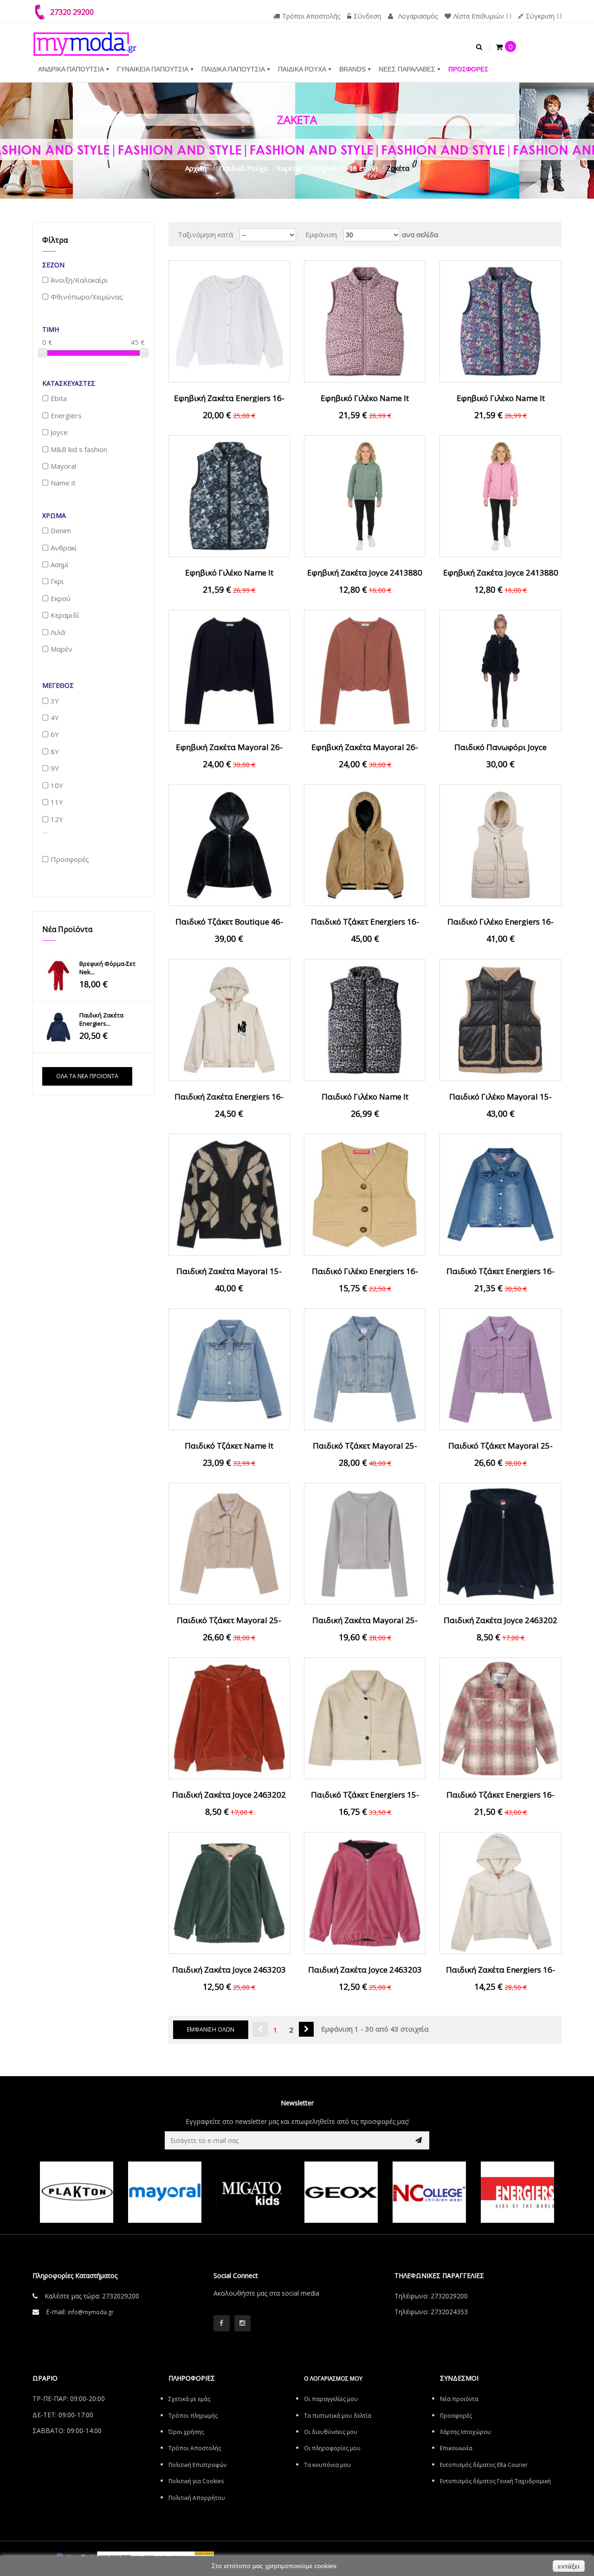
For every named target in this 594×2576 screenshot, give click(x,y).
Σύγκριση (540, 16)
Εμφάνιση (321, 234)
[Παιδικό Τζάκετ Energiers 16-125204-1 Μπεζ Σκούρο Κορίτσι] (365, 844)
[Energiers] (517, 2192)
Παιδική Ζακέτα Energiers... (101, 1019)
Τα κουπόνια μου (327, 2465)
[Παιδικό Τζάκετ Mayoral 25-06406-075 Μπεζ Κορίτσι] (229, 1543)
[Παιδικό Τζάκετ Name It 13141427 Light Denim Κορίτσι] (229, 1368)
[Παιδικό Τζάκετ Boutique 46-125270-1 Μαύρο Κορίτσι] (229, 844)
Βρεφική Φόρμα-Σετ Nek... (107, 968)
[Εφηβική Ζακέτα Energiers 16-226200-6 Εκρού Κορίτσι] (229, 321)
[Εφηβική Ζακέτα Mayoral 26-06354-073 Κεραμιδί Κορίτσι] (365, 670)
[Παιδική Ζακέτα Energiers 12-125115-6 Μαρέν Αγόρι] (58, 1027)
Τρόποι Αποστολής (311, 16)
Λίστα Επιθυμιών (479, 16)
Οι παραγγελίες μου (331, 2399)
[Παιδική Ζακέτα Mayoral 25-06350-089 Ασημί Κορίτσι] (365, 1543)
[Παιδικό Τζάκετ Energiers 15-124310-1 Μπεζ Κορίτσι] (365, 1717)
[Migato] (253, 2192)
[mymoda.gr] (85, 39)
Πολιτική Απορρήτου (197, 2498)
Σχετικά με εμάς (189, 2399)
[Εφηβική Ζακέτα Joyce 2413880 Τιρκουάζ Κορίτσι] (365, 495)
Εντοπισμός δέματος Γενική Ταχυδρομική (495, 2481)
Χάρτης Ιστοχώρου (465, 2432)
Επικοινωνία (456, 2448)
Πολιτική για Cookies (196, 2481)
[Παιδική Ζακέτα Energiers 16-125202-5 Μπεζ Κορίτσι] (229, 1019)
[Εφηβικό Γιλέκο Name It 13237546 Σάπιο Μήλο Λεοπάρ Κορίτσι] (365, 321)
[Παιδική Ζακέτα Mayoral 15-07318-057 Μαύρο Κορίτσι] (229, 1194)
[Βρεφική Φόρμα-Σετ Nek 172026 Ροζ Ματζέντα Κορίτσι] (58, 976)
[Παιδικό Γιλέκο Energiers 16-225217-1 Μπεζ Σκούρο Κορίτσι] (365, 1194)
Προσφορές (456, 2416)
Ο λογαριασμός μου (333, 2379)
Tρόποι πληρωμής (193, 2416)
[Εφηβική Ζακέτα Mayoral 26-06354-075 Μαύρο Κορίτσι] (229, 670)
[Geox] (341, 2192)
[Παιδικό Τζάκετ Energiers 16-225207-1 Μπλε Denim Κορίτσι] (500, 1194)
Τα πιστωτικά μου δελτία (338, 2416)
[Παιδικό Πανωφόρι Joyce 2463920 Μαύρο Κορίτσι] (500, 670)
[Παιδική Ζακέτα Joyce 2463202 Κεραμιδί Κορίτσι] (229, 1717)
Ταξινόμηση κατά (205, 234)
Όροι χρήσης (186, 2432)
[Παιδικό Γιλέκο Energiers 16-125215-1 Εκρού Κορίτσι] (500, 844)
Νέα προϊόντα (67, 929)
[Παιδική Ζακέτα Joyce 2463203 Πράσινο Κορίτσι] (229, 1892)
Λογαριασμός (418, 16)
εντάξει (569, 2566)
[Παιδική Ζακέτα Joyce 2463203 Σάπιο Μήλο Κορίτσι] (365, 1892)
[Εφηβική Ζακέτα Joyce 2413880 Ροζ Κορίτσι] (500, 495)
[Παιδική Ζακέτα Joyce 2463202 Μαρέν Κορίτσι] (500, 1543)
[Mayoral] (165, 2192)
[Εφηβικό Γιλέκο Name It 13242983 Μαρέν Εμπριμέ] (229, 495)
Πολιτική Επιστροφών (197, 2465)
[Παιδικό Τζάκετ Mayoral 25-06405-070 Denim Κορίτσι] (365, 1368)
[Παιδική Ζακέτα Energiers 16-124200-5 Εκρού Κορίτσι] (500, 1892)
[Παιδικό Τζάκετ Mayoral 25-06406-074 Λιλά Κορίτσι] (500, 1368)
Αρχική (196, 168)
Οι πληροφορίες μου (332, 2448)
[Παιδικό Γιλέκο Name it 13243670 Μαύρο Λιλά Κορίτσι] (365, 1019)
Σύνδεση (367, 16)
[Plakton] (77, 2192)
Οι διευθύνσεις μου (331, 2432)
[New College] (429, 2192)
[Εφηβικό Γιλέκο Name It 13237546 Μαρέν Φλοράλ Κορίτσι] (500, 321)
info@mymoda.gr (91, 2312)
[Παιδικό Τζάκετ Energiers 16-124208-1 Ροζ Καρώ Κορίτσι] (500, 1717)
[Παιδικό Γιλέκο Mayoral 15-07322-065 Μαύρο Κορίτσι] (500, 1019)
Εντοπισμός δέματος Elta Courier (484, 2465)
